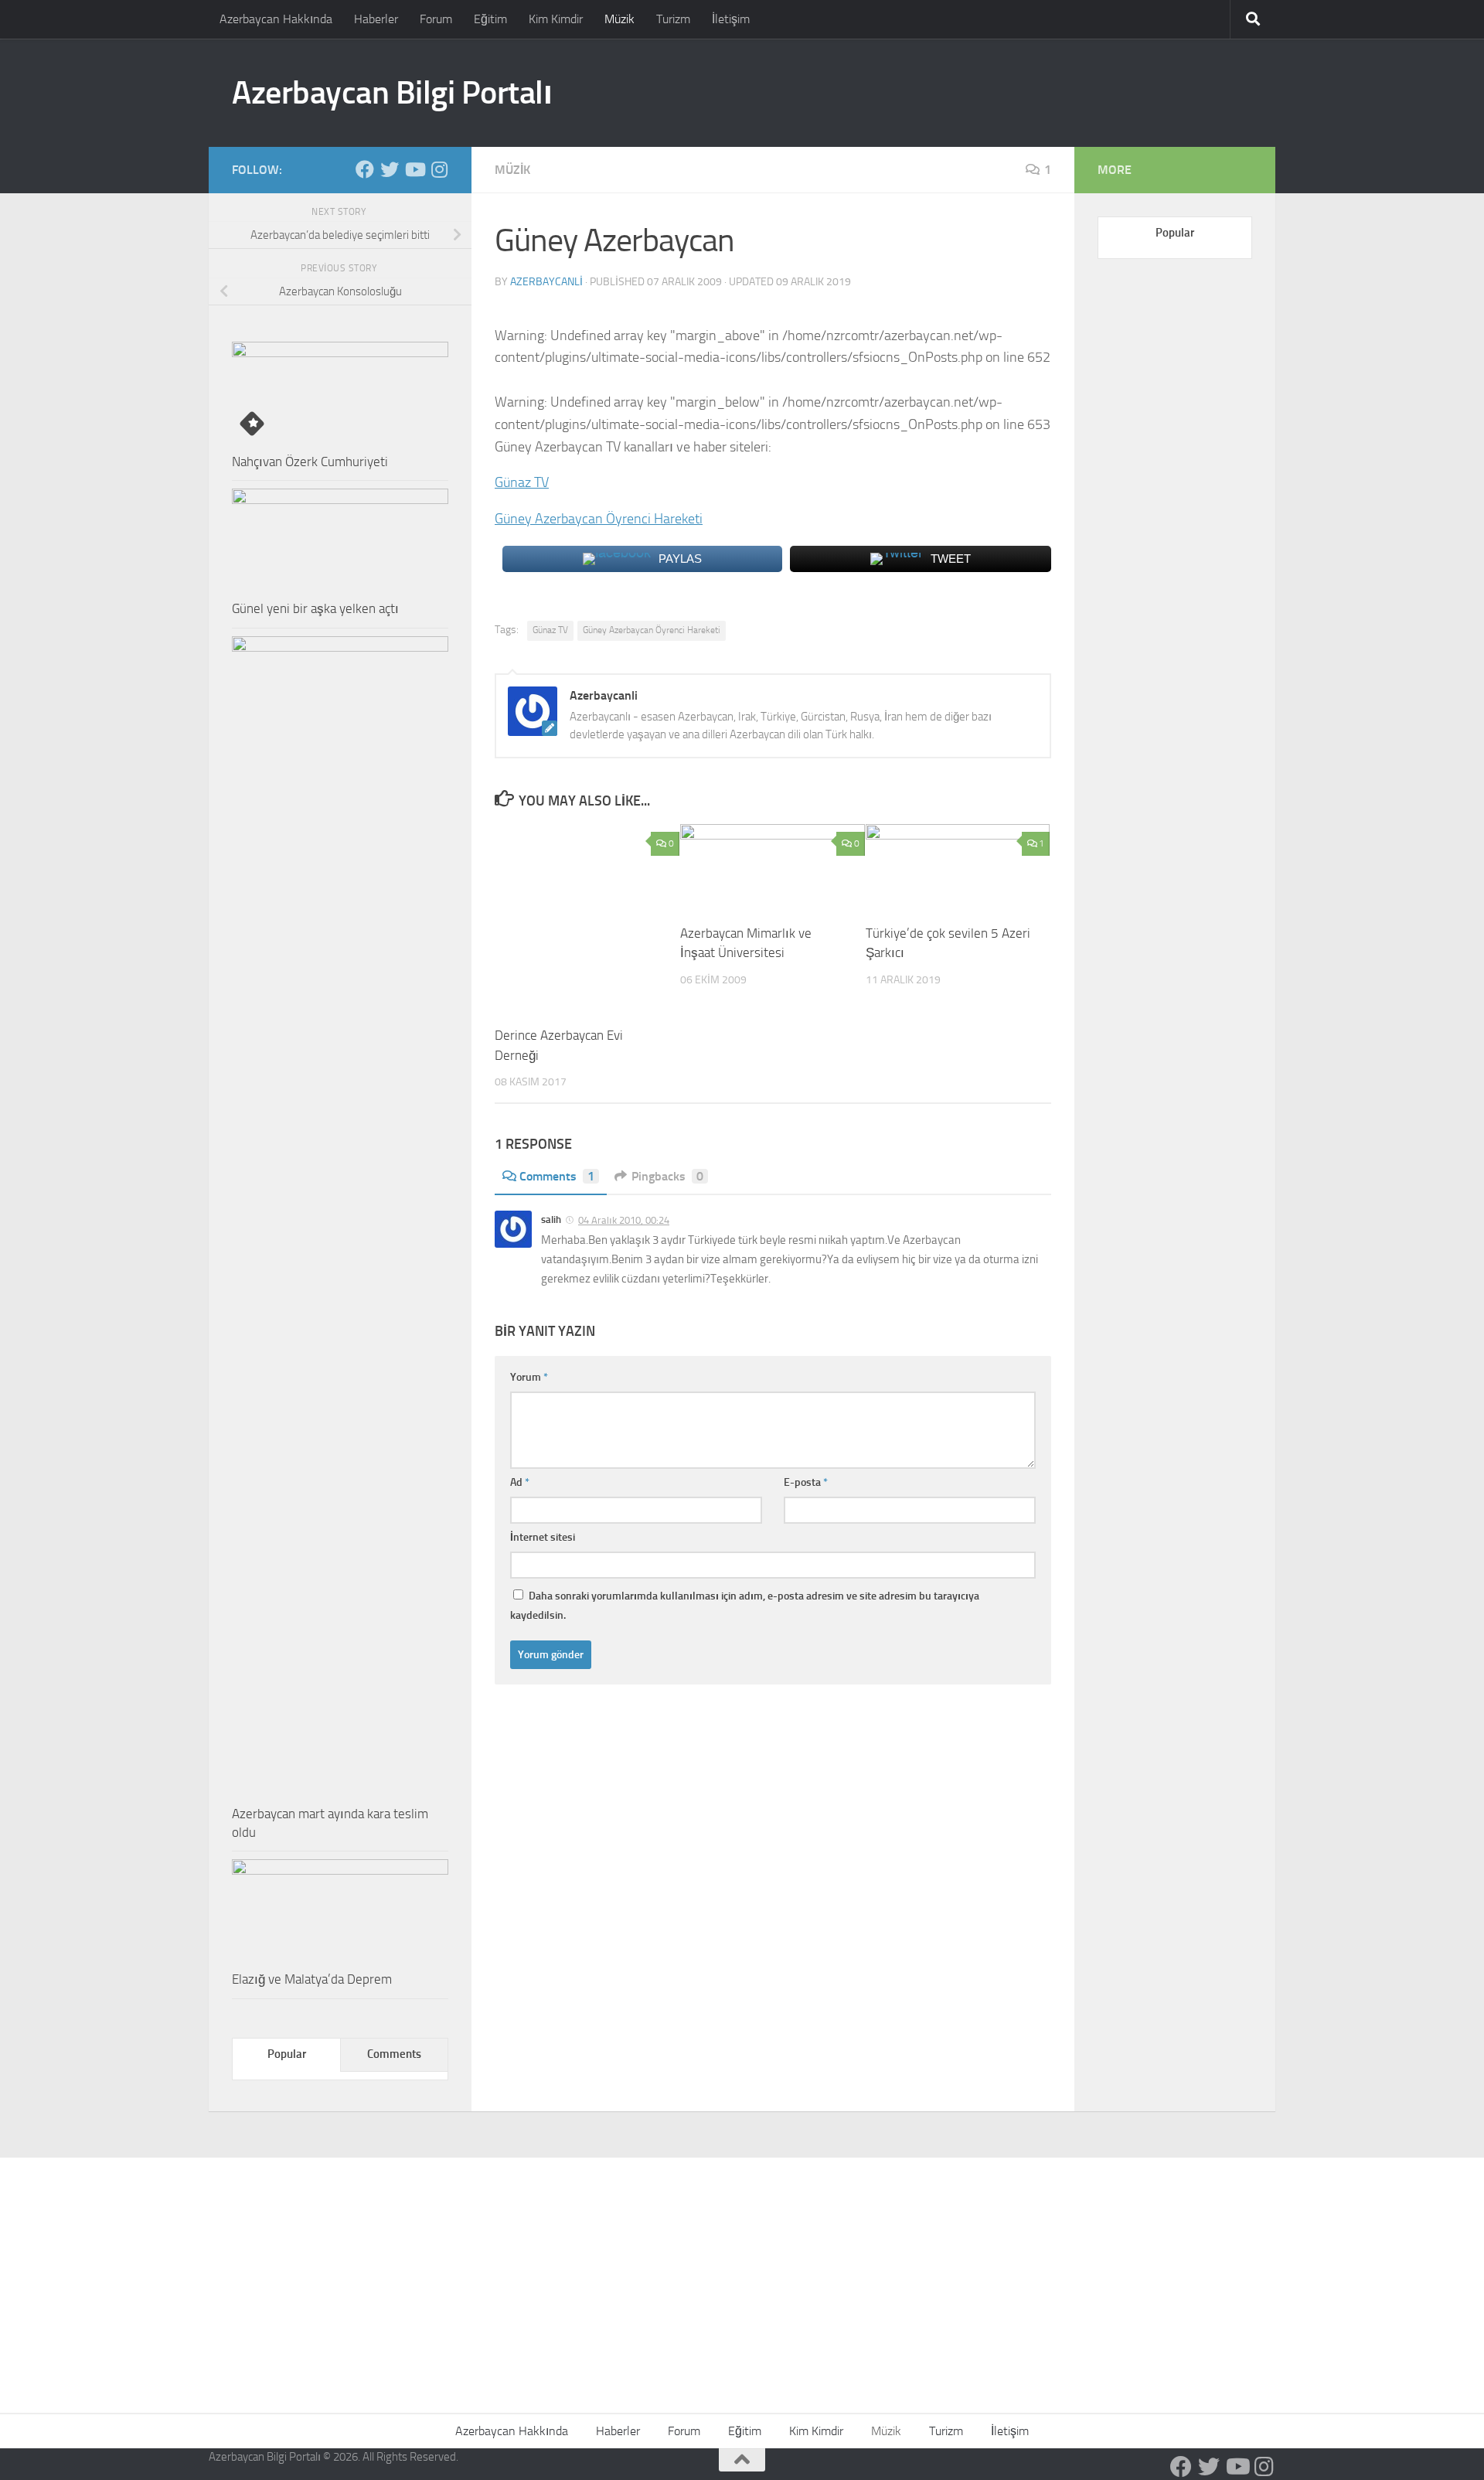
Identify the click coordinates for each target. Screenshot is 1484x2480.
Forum (436, 19)
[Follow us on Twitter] (390, 169)
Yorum (529, 1377)
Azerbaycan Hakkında (276, 19)
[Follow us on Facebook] (365, 169)
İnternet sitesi (543, 1537)
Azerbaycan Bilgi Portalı (392, 93)
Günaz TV (522, 482)
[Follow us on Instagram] (439, 169)
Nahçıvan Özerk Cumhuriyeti (310, 462)
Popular (287, 2054)
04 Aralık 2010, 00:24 (624, 1220)
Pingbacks (667, 1176)
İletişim (731, 19)
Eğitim (490, 19)
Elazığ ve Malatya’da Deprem (312, 1979)
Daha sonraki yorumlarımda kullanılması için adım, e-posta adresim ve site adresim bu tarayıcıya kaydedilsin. (745, 1606)
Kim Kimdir (556, 19)
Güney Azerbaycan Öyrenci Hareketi (599, 519)
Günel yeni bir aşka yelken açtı (315, 608)
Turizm (673, 19)
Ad (520, 1482)
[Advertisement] (742, 2274)
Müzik (619, 19)
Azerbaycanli (546, 282)
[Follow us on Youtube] (414, 169)
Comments (557, 1176)
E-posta (806, 1482)
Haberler (376, 19)
